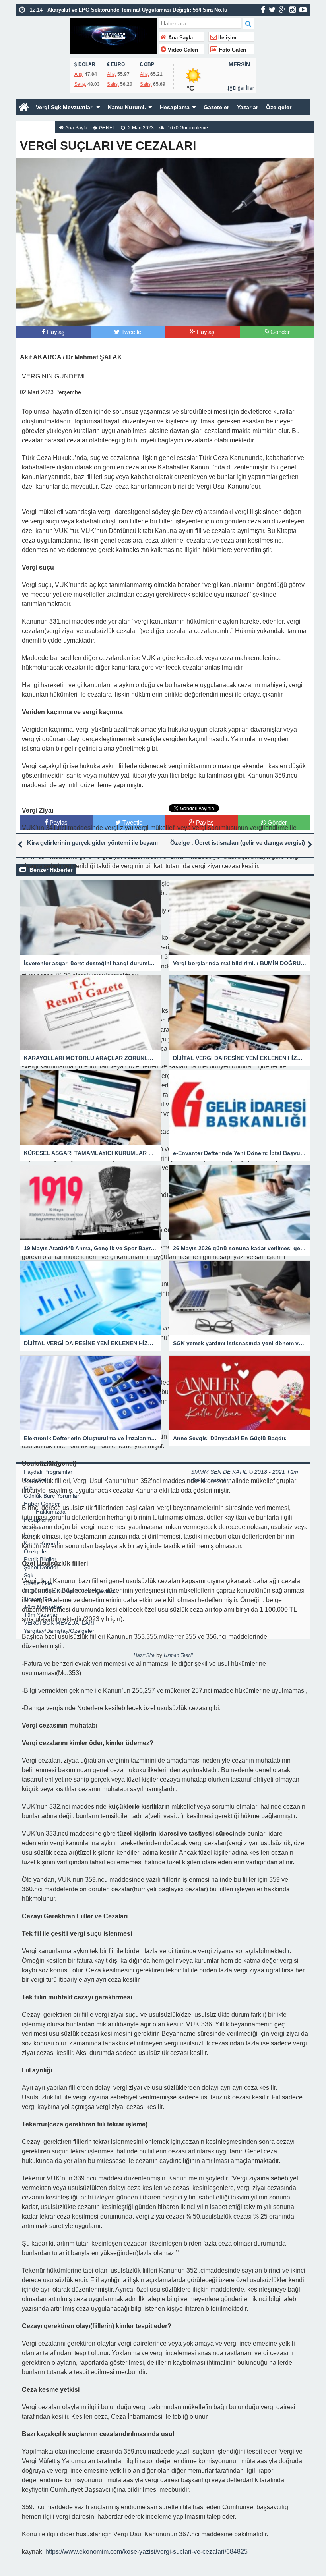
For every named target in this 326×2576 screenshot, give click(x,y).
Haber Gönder (42, 1504)
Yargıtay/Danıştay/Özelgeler (59, 1631)
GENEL (107, 128)
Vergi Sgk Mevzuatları (65, 107)
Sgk (29, 1575)
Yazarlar (247, 107)
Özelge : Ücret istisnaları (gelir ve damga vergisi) (238, 843)
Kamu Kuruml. (127, 107)
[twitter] (272, 10)
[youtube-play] (303, 10)
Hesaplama (175, 107)
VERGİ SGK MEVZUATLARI (59, 1623)
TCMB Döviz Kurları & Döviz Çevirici (69, 1591)
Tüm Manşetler (43, 1607)
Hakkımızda (35, 123)
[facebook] (263, 10)
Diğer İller (243, 88)
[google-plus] (282, 10)
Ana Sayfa (180, 38)
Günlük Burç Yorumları (52, 1496)
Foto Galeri (232, 50)
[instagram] (293, 10)
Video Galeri (182, 50)
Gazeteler (216, 107)
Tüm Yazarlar (41, 1615)
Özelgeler (279, 107)
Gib (28, 1488)
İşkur (30, 1535)
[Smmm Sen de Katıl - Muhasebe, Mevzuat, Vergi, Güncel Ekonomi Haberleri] (114, 35)
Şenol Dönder (41, 1567)
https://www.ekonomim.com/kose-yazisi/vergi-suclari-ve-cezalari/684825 (147, 2552)
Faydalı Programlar (48, 1472)
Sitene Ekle (38, 1583)
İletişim (227, 38)
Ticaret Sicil (38, 1599)
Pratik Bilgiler (40, 1559)
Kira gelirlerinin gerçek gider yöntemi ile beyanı (92, 843)
